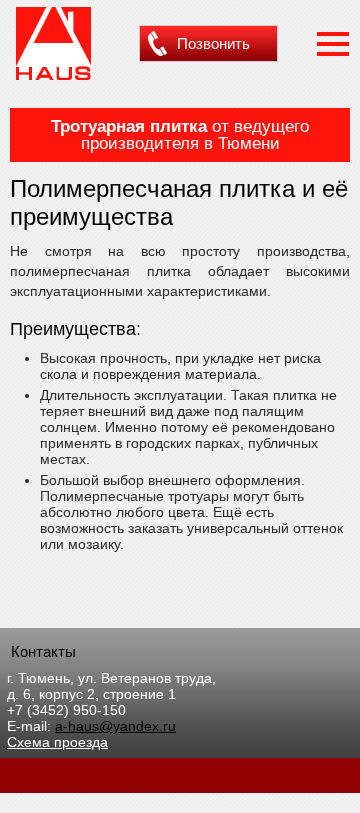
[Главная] (53, 77)
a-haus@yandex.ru (115, 726)
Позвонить (213, 43)
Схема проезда (57, 742)
